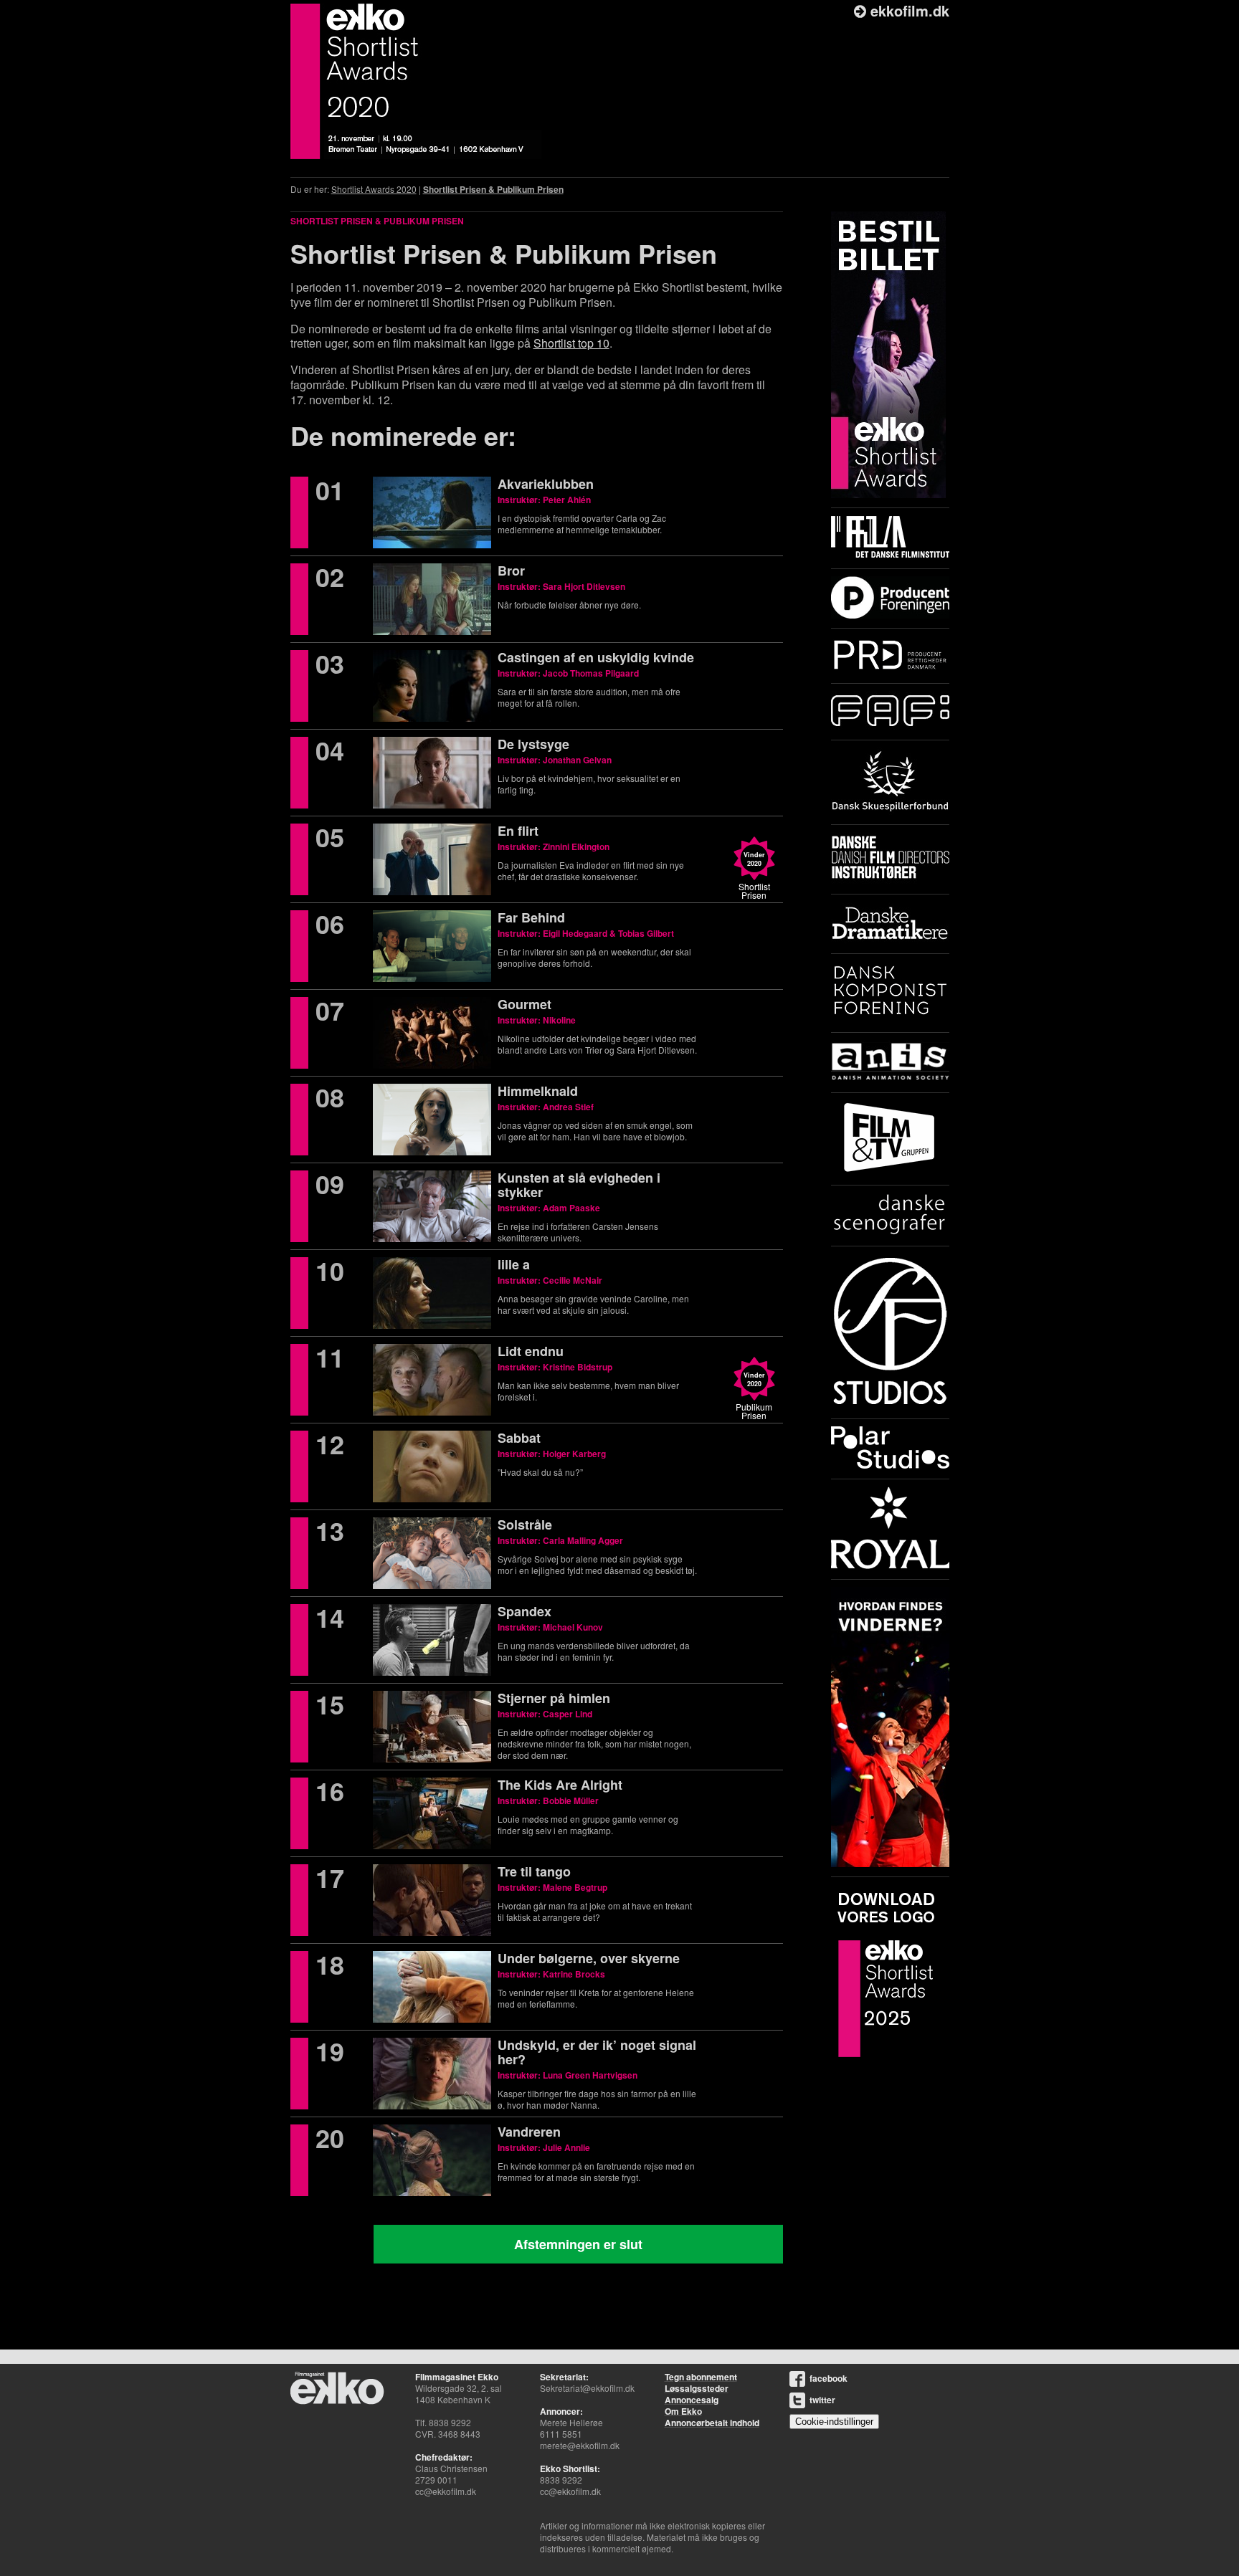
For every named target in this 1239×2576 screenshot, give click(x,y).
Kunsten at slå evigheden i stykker (579, 1185)
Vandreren (529, 2132)
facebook (829, 2378)
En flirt (518, 831)
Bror (511, 571)
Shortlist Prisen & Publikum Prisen (493, 189)
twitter (822, 2400)
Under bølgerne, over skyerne (589, 1958)
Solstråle (525, 1525)
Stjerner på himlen (554, 1698)
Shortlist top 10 (571, 343)
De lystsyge (533, 744)
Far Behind (531, 917)
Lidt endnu (531, 1351)
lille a (514, 1264)
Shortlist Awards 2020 (374, 189)
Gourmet (524, 1004)
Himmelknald (538, 1091)
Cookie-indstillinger (834, 2422)
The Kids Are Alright (560, 1785)
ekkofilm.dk (908, 10)
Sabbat (519, 1438)
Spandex (524, 1611)
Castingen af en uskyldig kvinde (596, 657)
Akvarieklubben (546, 484)
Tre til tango (534, 1871)
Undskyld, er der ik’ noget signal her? (597, 2052)
